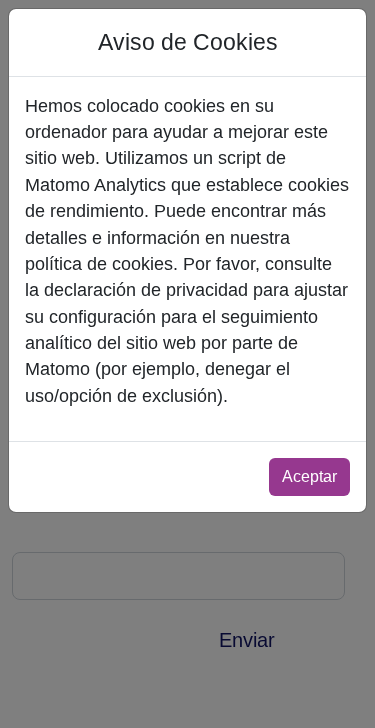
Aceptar (309, 476)
